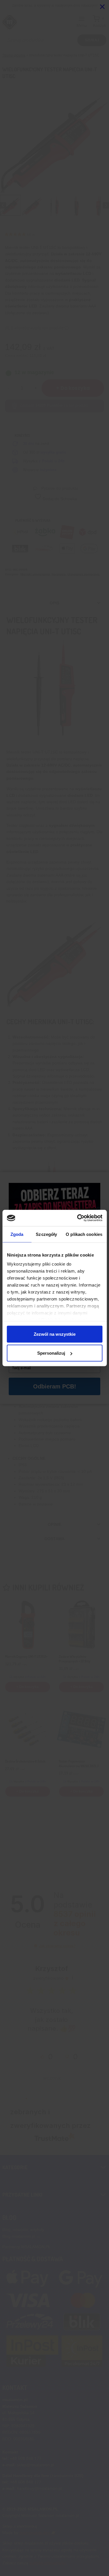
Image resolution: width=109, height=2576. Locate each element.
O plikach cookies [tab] (84, 1234)
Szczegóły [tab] (46, 1234)
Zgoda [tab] (17, 1234)
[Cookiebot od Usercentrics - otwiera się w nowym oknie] (78, 1218)
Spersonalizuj (51, 1353)
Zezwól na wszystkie (55, 1334)
